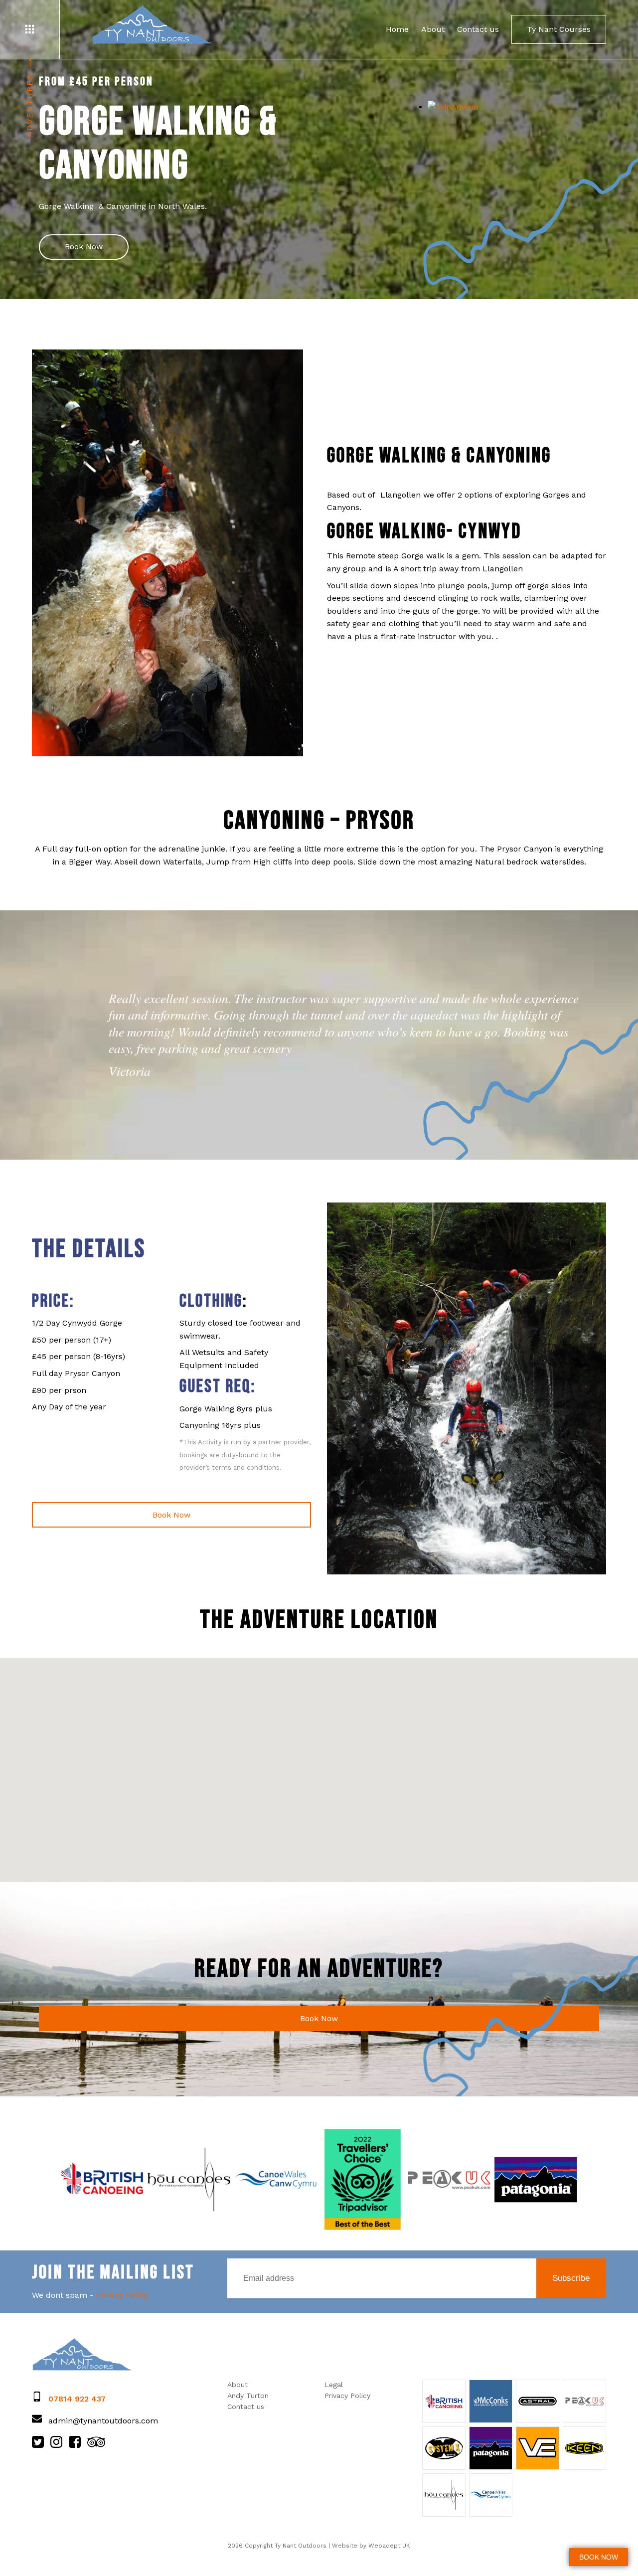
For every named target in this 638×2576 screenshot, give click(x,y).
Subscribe (571, 2278)
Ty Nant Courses (559, 29)
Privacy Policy (122, 2295)
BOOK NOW (599, 2557)
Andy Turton (248, 2396)
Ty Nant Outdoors (152, 25)
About (433, 29)
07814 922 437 (77, 2399)
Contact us (478, 29)
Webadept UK (389, 2546)
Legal (334, 2385)
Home (397, 29)
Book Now (84, 247)
